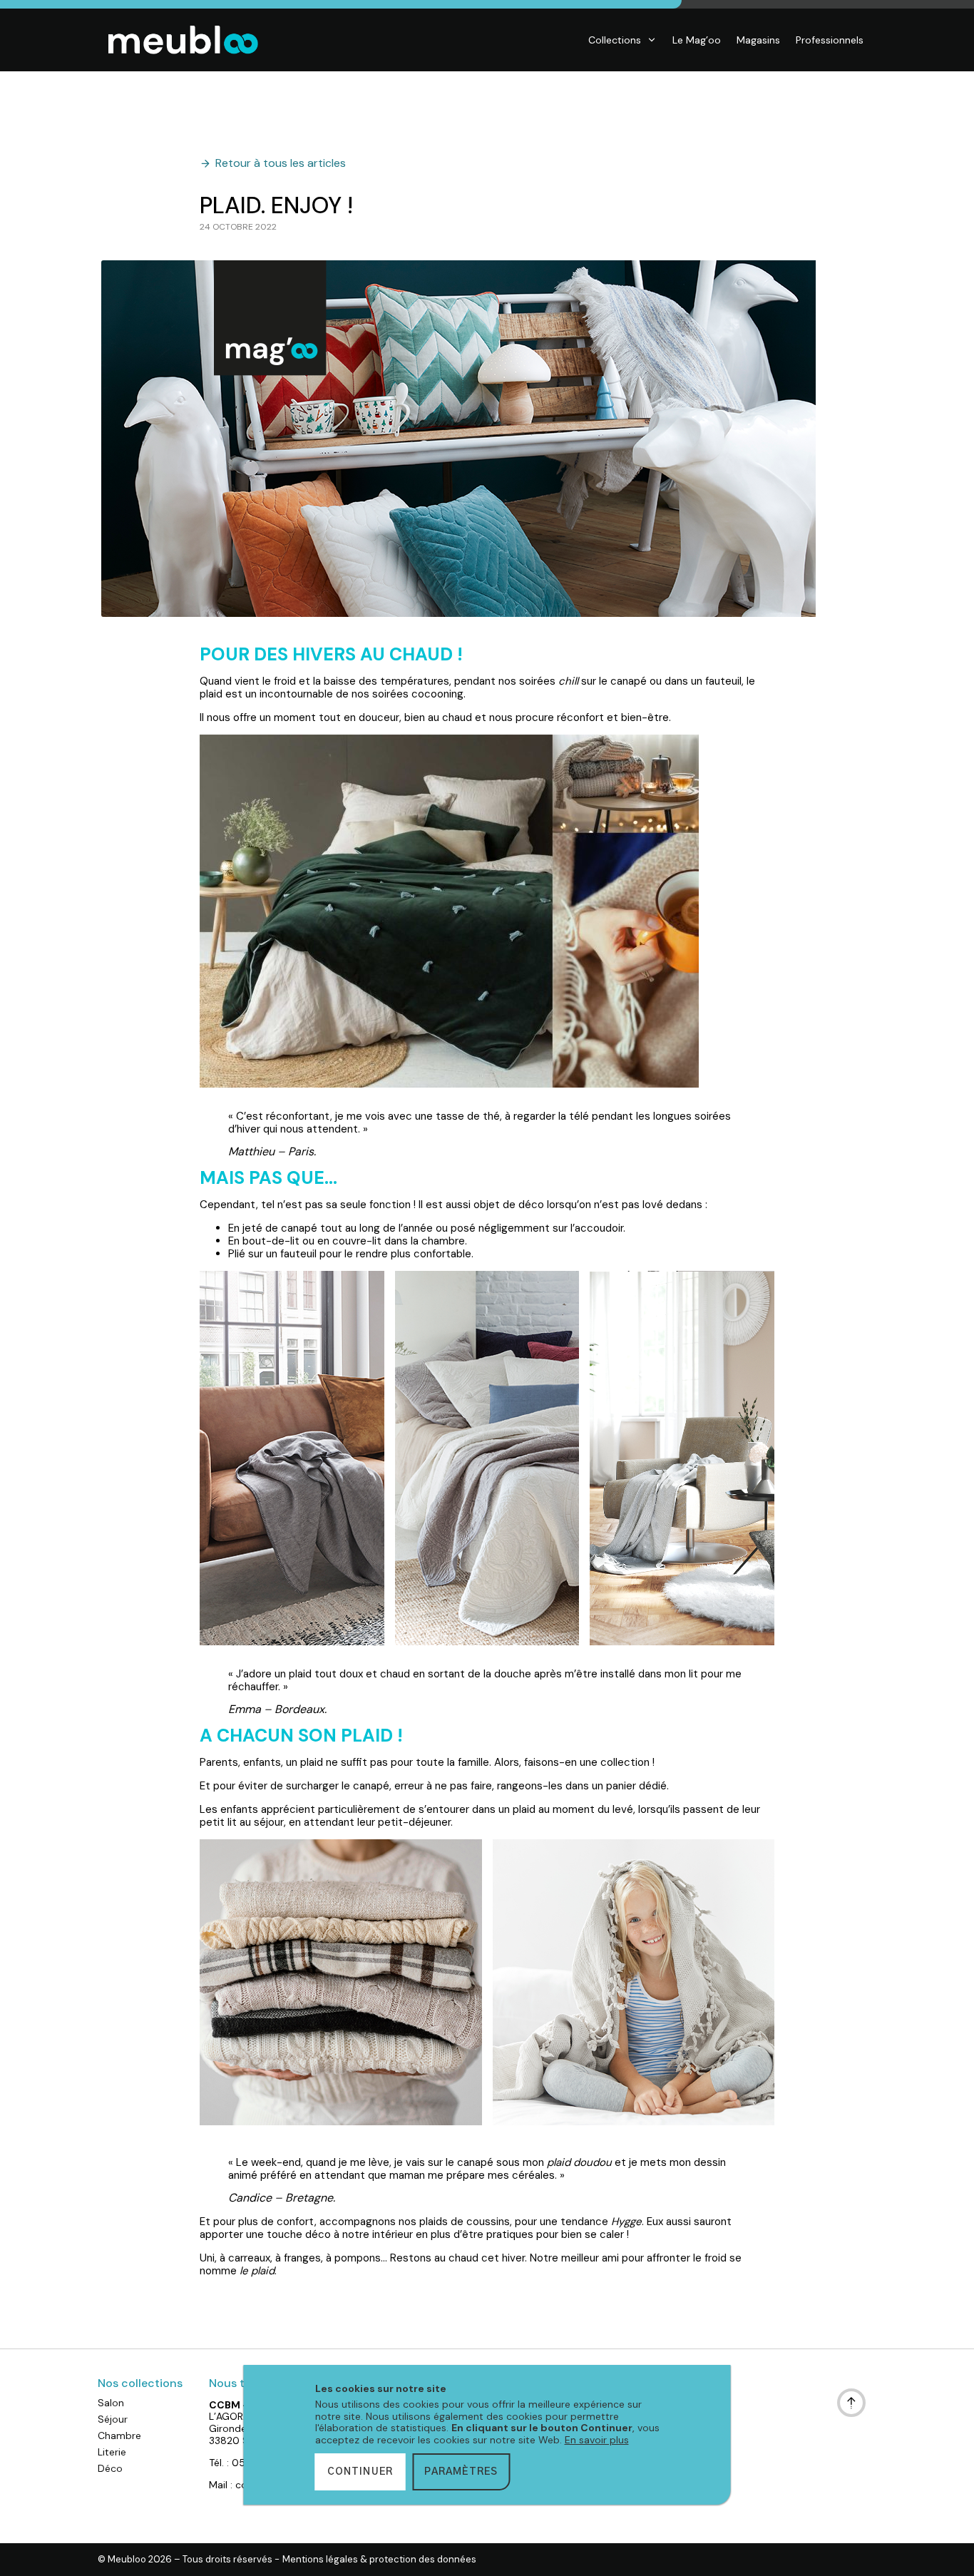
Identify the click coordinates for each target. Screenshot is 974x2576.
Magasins (758, 40)
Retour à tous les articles (281, 163)
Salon (111, 2403)
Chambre (119, 2436)
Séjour (113, 2419)
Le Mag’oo (697, 40)
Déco (110, 2468)
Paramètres (461, 2472)
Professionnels (830, 40)
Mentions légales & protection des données (379, 2560)
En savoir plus (597, 2440)
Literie (112, 2452)
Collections (615, 40)
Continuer (360, 2472)
